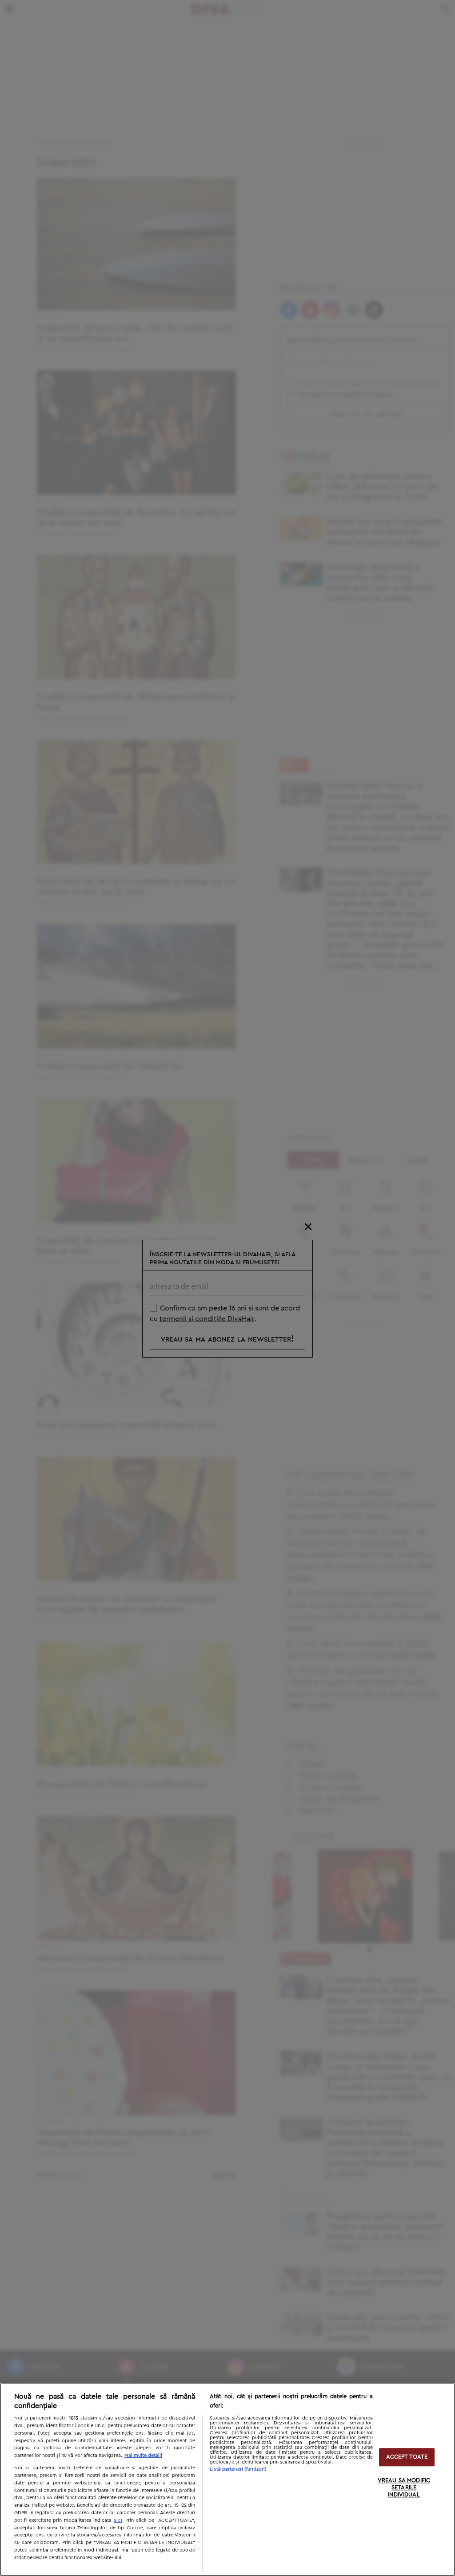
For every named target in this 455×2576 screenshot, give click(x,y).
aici (118, 2520)
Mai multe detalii (143, 2455)
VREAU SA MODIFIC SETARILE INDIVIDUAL (404, 2488)
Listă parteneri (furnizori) (238, 2469)
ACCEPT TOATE (407, 2457)
